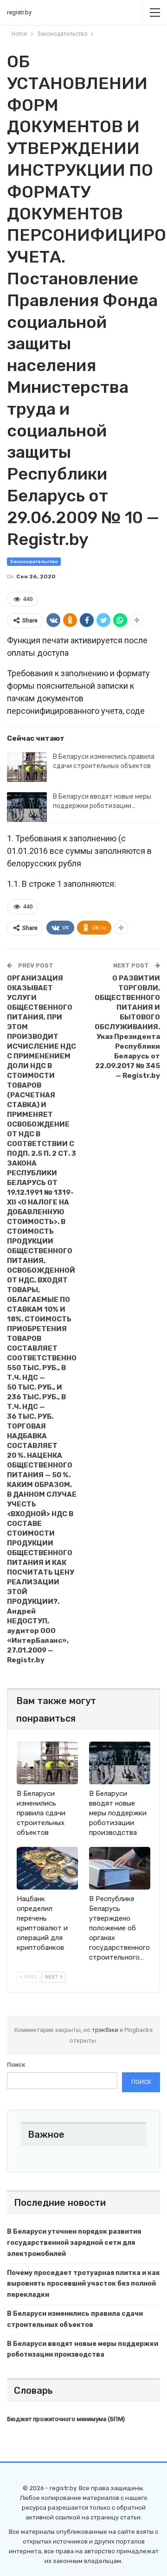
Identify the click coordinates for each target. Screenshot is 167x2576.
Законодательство (34, 562)
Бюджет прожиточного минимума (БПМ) (66, 2419)
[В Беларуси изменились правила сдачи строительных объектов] (27, 767)
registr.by (19, 12)
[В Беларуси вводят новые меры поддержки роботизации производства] (27, 807)
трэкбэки (106, 2030)
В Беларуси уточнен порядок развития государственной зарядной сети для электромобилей (74, 2243)
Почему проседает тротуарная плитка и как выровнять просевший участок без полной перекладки (83, 2284)
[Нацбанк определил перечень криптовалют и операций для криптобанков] (47, 1868)
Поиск (16, 2065)
